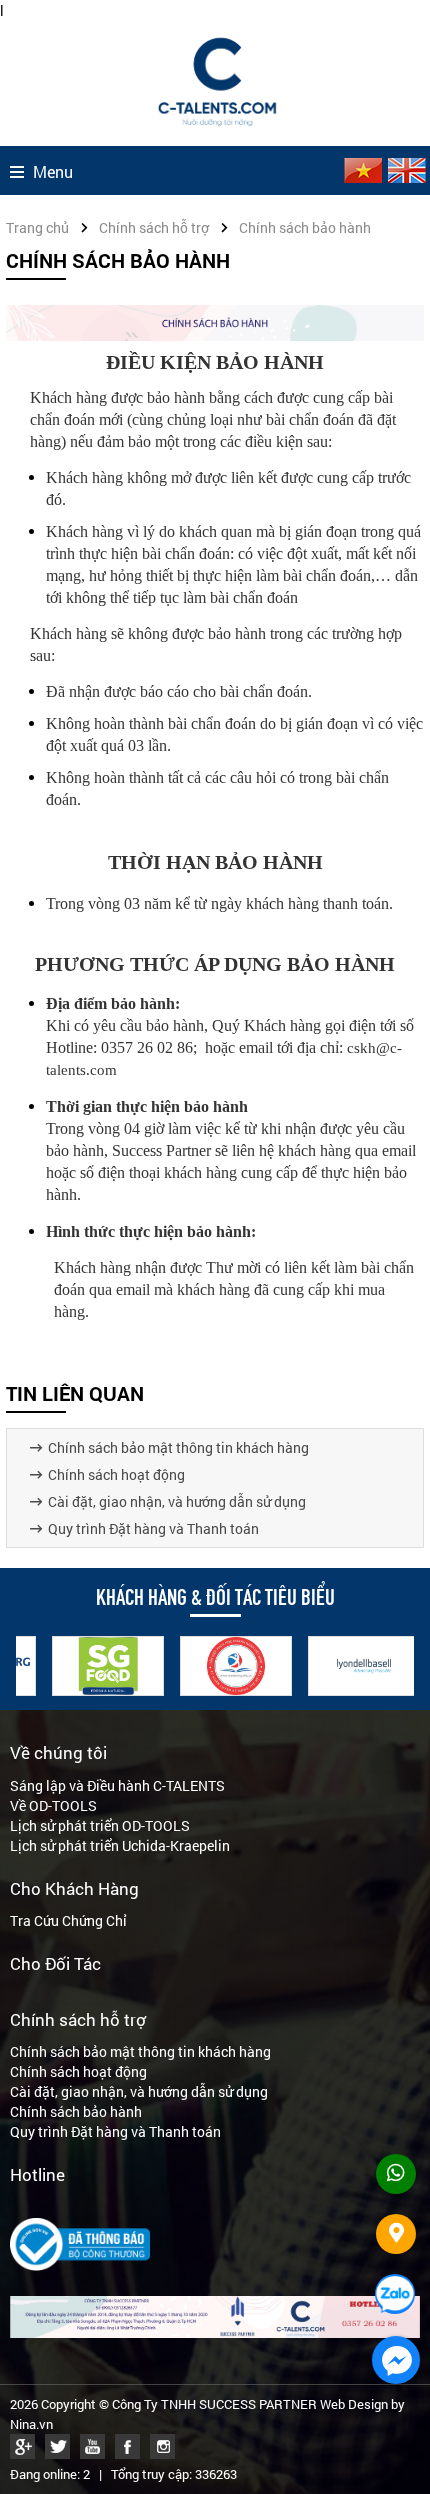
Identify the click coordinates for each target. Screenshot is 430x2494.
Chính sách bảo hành (76, 2111)
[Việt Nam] (361, 177)
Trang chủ (37, 227)
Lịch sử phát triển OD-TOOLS (100, 1825)
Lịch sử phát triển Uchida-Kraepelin (120, 1845)
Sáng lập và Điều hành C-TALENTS (117, 1785)
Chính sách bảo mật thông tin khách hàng (178, 1447)
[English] (405, 177)
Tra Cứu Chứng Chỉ (68, 1920)
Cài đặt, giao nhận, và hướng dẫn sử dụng (177, 1501)
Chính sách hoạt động (116, 1474)
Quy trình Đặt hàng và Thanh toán (153, 1528)
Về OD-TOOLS (53, 1805)
